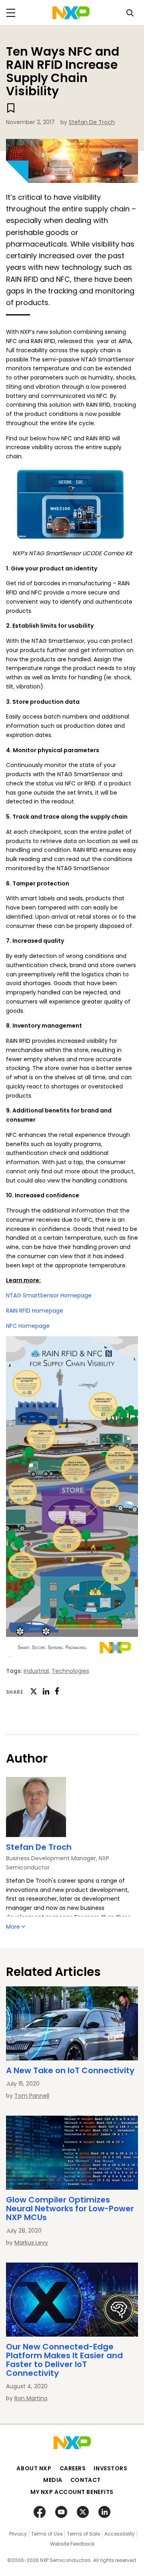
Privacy (18, 2534)
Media (53, 2480)
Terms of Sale (83, 2534)
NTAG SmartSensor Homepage (49, 1295)
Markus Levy (31, 2243)
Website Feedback (72, 2544)
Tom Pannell (32, 2096)
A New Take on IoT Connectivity (70, 2070)
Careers (73, 2468)
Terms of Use (47, 2534)
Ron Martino (31, 2398)
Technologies (70, 1671)
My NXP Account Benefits (72, 2492)
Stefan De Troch (92, 122)
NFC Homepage (28, 1326)
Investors (110, 2468)
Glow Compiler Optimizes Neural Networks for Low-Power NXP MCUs (70, 2209)
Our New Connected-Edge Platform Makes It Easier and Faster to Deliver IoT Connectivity (64, 2360)
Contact (86, 2480)
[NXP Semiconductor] (71, 13)
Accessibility (120, 2534)
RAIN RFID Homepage (35, 1311)
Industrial (36, 1671)
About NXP (34, 2468)
